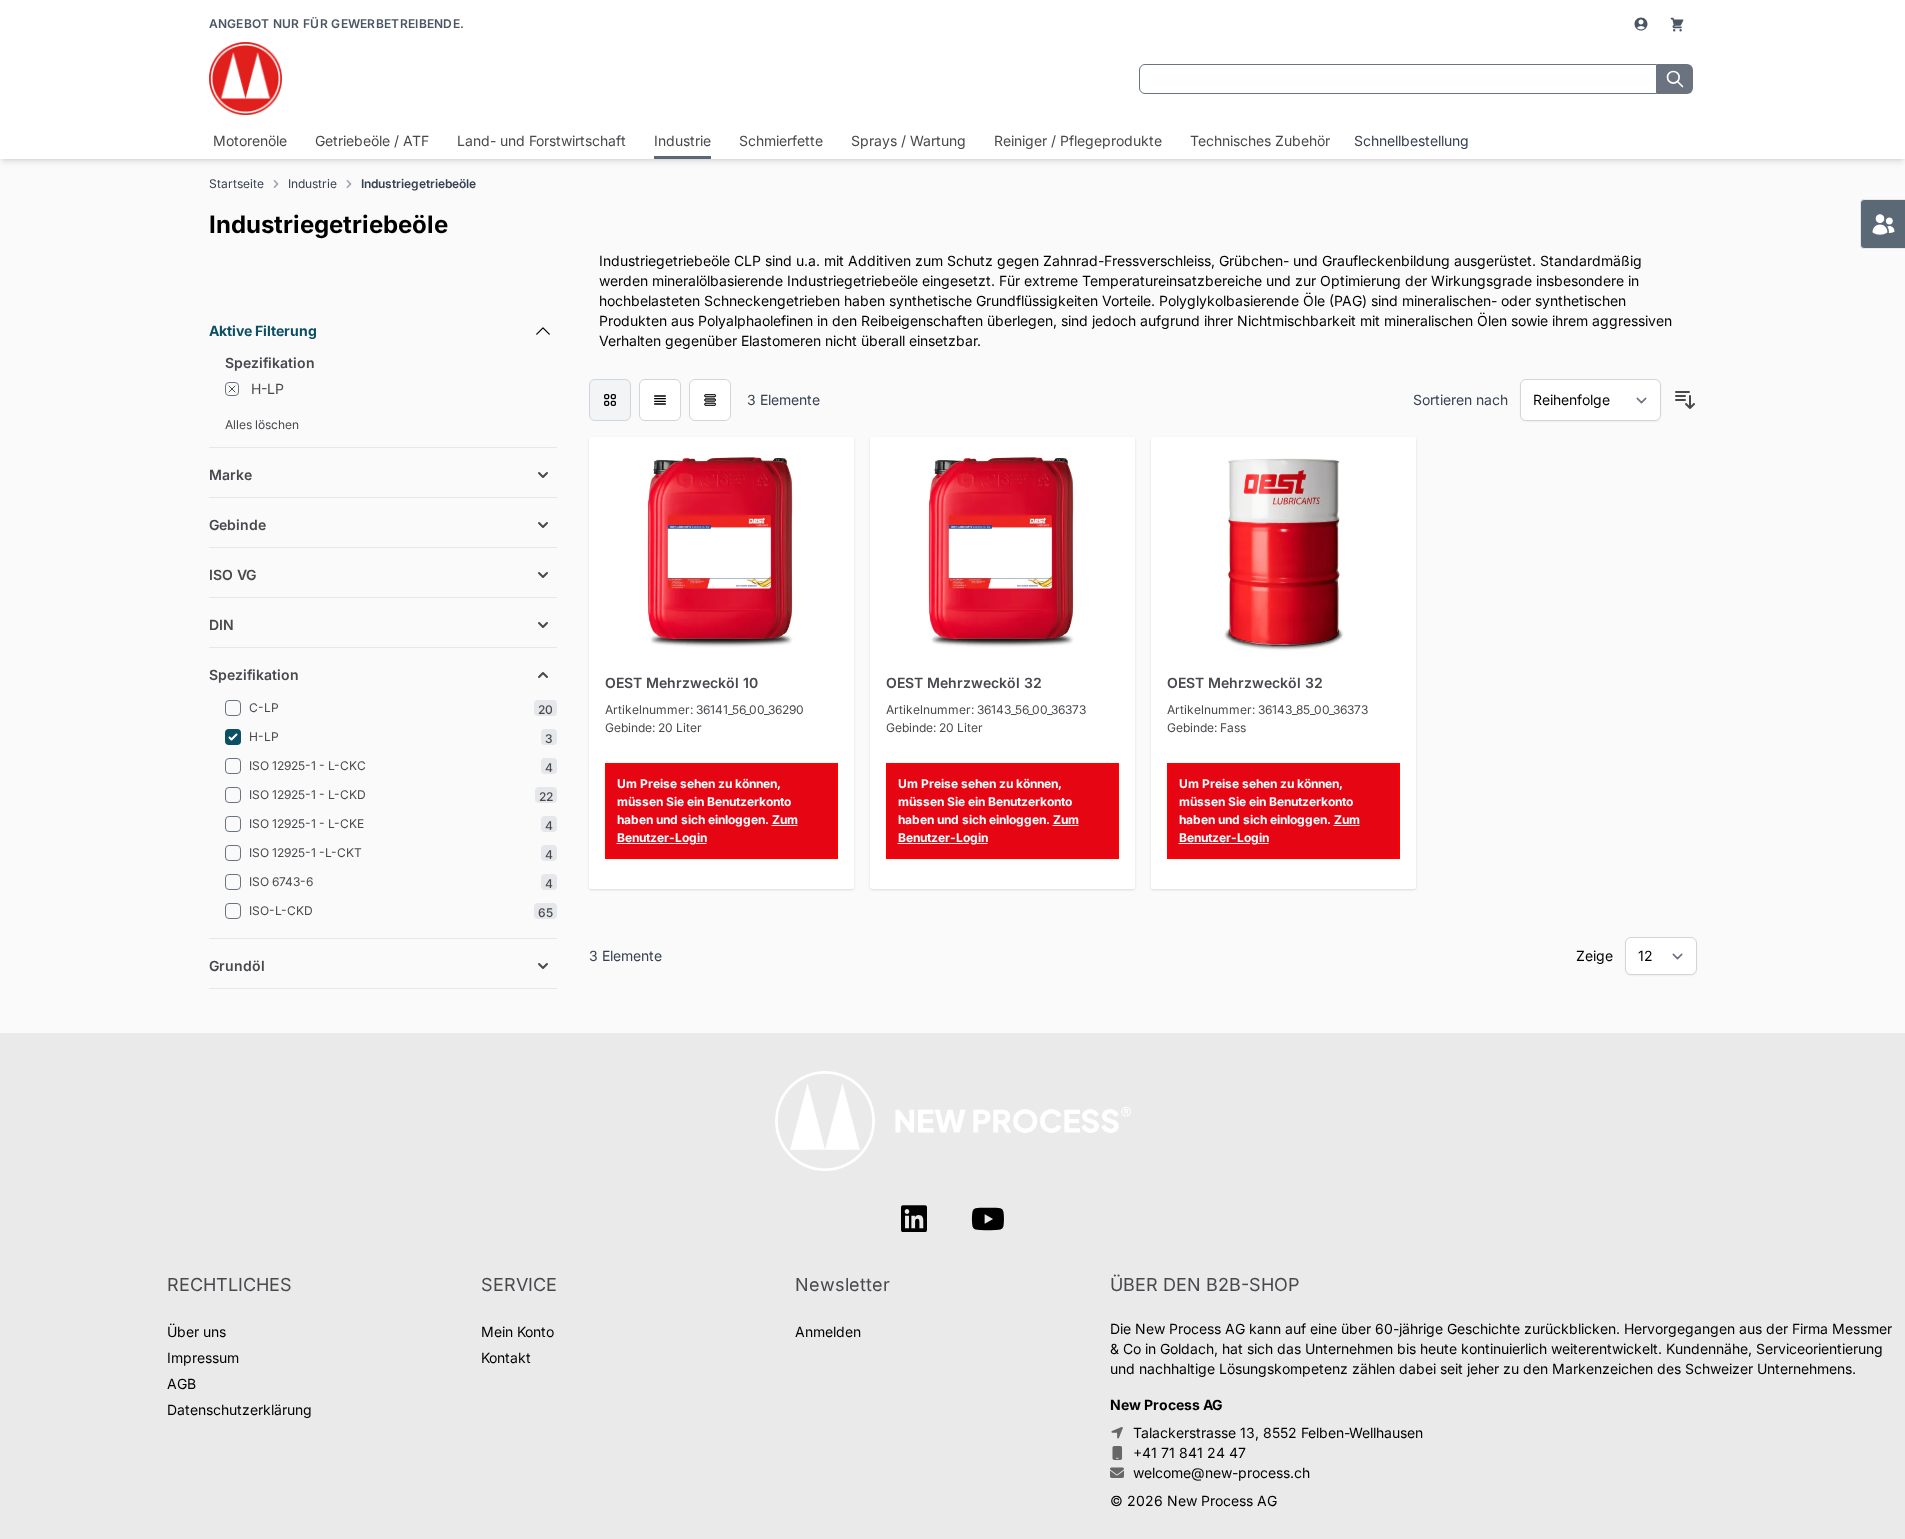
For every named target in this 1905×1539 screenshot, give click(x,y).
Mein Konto (517, 1331)
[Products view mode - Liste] (660, 400)
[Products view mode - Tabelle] (710, 400)
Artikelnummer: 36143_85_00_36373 (1267, 709)
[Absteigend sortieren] (1685, 400)
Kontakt (506, 1357)
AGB (181, 1383)
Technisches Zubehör (1260, 140)
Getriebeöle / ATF (372, 140)
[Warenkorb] (1677, 24)
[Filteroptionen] (383, 285)
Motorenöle (250, 140)
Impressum (203, 1357)
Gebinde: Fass (1206, 727)
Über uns (196, 1331)
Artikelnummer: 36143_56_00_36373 (986, 709)
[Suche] (1675, 79)
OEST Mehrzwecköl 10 (681, 682)
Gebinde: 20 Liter (653, 727)
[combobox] (1398, 79)
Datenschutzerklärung (239, 1409)
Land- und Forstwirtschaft (541, 140)
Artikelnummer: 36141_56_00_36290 (704, 709)
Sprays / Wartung (908, 140)
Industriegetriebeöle (418, 183)
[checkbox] (610, 400)
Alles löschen (262, 424)
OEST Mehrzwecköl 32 (964, 682)
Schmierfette (781, 140)
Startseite (236, 183)
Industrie (682, 140)
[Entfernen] (232, 389)
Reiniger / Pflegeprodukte (1078, 140)
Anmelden (828, 1331)
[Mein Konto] (1643, 24)
